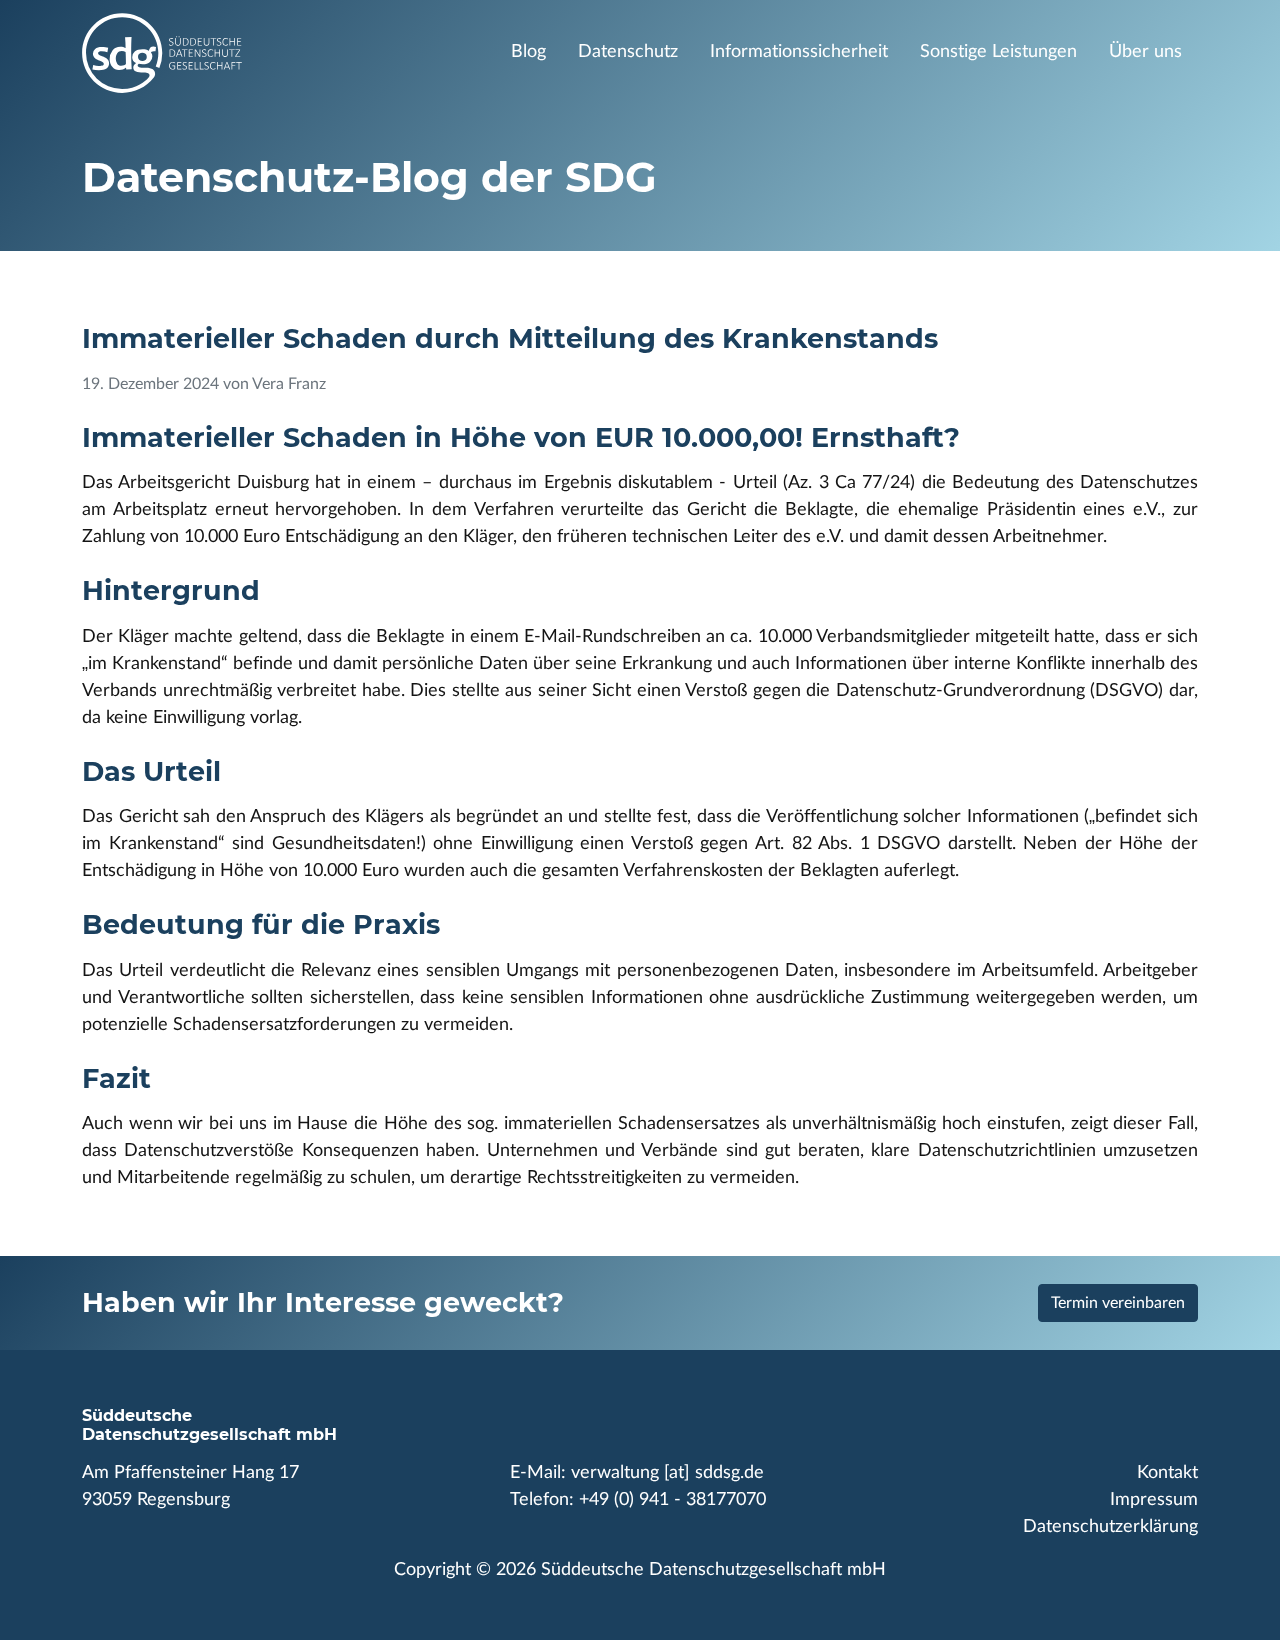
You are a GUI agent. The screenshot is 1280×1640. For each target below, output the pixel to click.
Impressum (1154, 1500)
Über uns (1145, 52)
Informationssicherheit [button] (799, 52)
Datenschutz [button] (628, 52)
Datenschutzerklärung (1110, 1527)
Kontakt (1167, 1473)
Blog (528, 52)
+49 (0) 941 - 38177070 (672, 1500)
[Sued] (268, 53)
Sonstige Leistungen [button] (998, 52)
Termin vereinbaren (1118, 1303)
